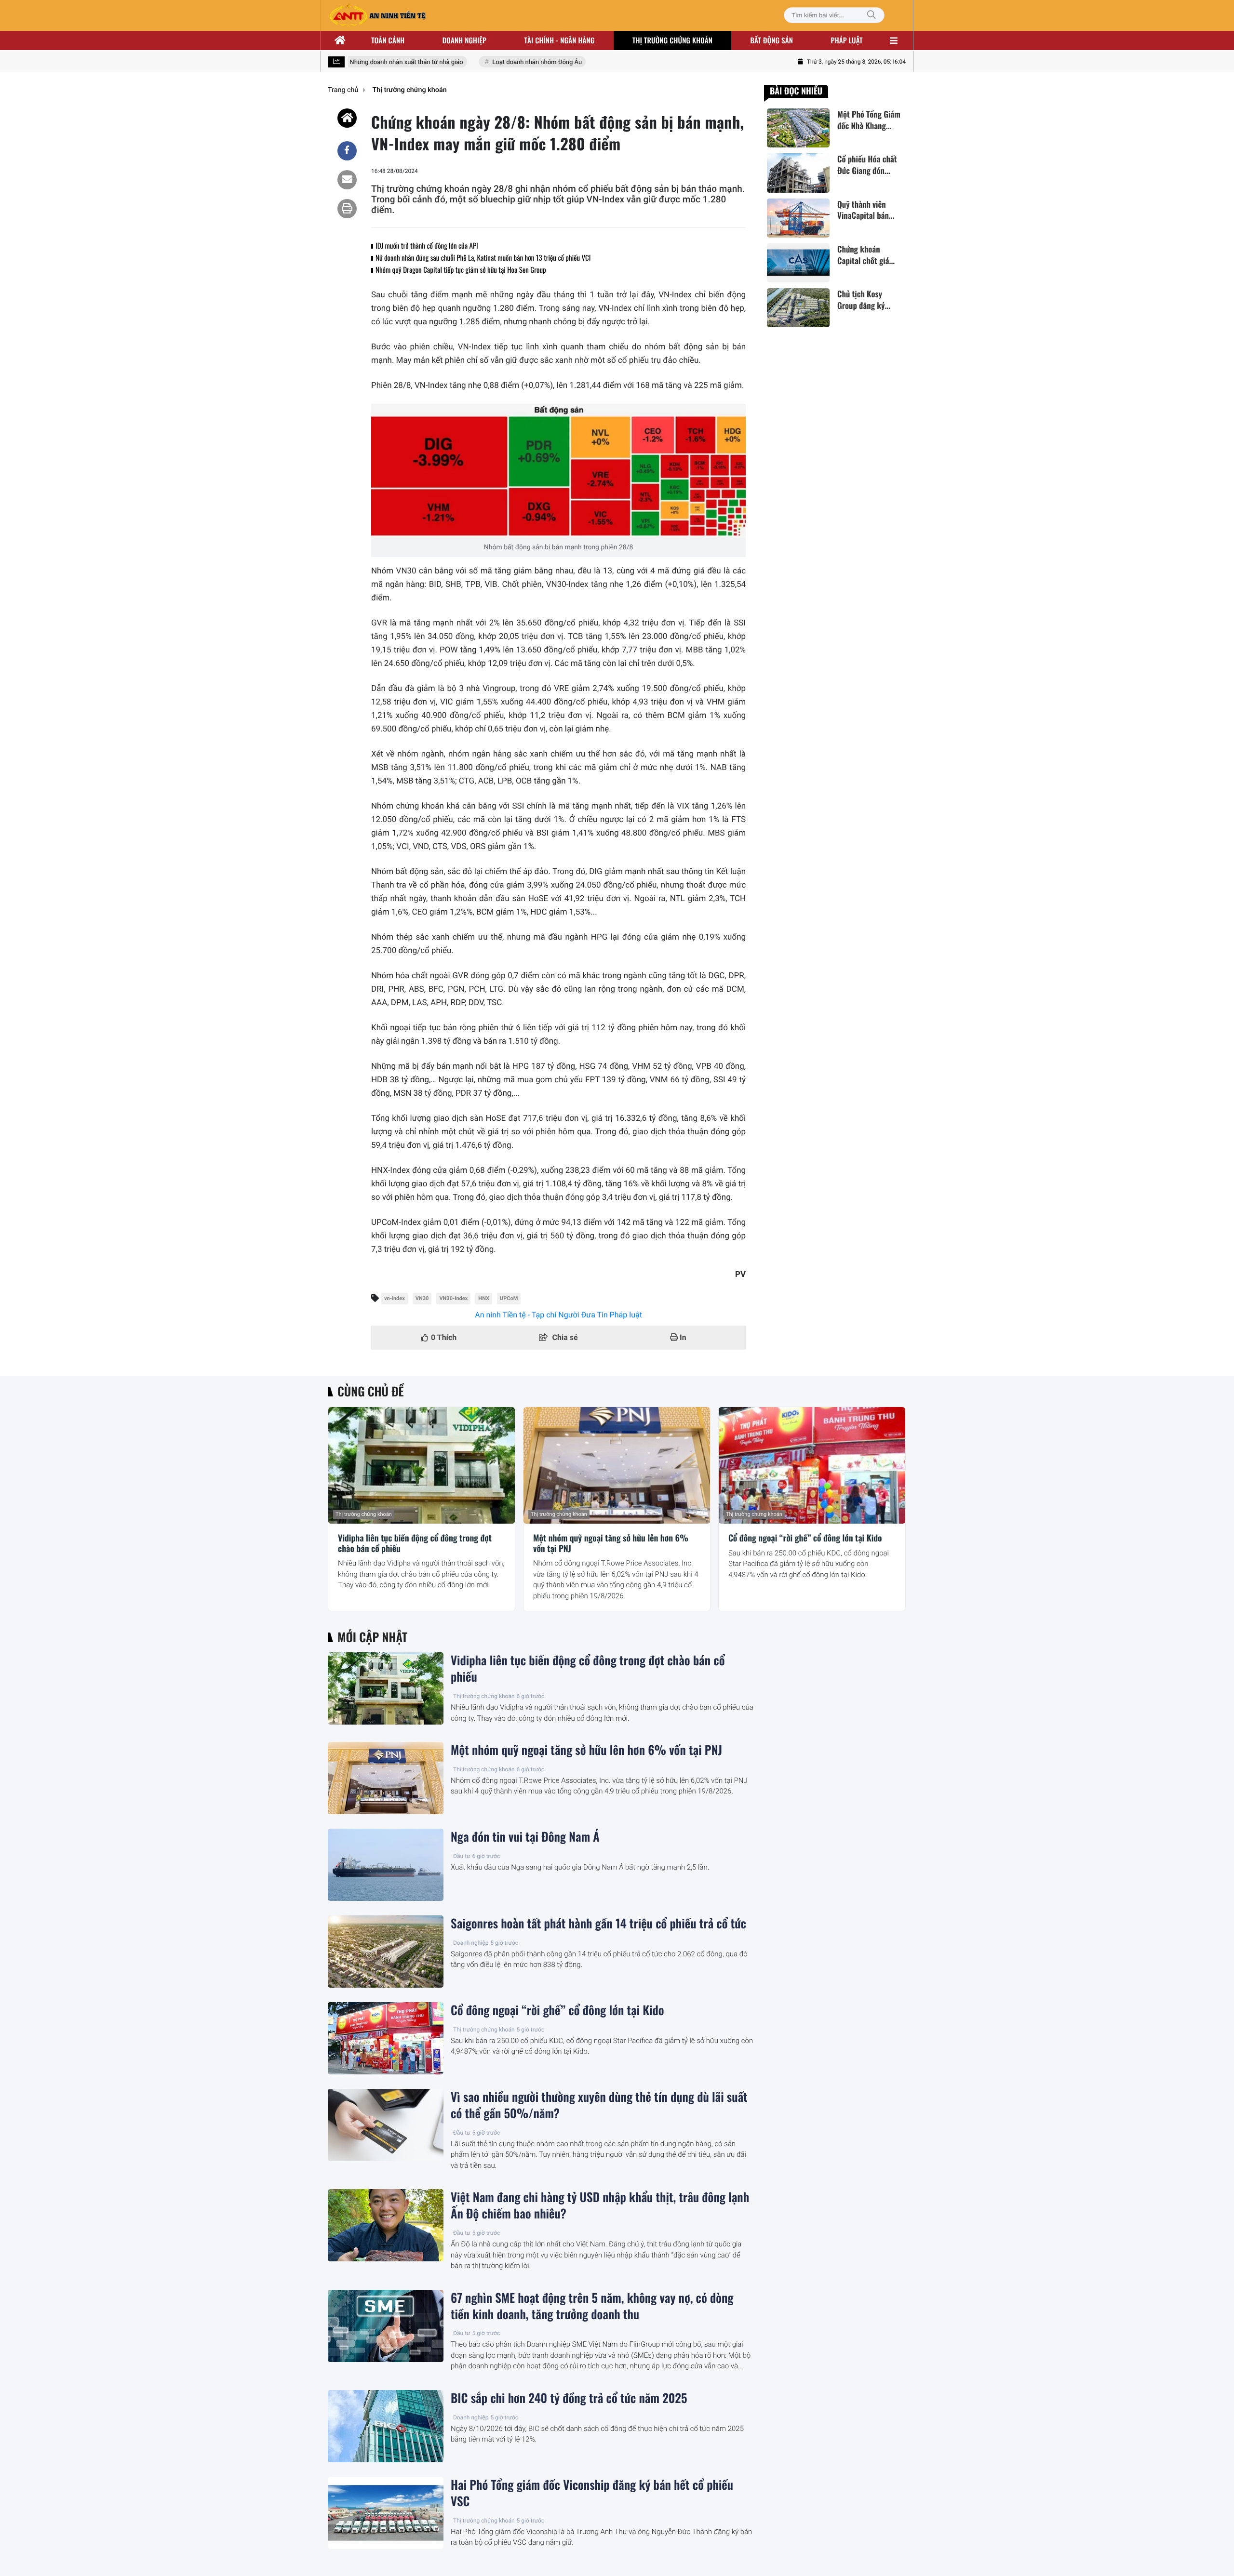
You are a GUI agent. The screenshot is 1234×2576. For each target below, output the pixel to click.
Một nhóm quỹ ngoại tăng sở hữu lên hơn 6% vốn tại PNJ (611, 1544)
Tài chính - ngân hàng (560, 40)
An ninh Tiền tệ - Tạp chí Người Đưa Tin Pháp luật (558, 1315)
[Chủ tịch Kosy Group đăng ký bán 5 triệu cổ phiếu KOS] (798, 308)
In (682, 1337)
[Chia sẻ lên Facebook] (347, 151)
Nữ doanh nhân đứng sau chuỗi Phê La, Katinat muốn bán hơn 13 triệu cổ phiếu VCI (483, 258)
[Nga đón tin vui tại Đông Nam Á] (386, 1865)
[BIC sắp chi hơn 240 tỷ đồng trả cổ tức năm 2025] (386, 2426)
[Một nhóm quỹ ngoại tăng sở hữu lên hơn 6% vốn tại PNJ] (617, 1465)
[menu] (894, 40)
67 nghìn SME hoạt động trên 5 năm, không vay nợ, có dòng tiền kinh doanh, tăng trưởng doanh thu (592, 2306)
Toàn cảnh (388, 40)
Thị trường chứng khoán (672, 40)
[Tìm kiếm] (872, 15)
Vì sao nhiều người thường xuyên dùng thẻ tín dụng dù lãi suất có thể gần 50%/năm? (599, 2105)
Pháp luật (847, 40)
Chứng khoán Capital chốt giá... (866, 255)
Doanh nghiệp (464, 40)
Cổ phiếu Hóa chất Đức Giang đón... (867, 165)
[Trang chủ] (340, 40)
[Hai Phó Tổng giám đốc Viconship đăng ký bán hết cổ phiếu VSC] (386, 2513)
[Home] (347, 118)
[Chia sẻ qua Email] (347, 180)
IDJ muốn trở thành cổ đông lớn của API (427, 246)
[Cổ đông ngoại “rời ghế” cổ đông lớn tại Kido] (812, 1465)
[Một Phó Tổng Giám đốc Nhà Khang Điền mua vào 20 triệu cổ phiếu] (798, 128)
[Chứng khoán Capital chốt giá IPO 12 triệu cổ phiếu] (798, 263)
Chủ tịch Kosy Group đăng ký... (864, 300)
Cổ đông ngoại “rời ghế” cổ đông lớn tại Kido (805, 1539)
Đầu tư (462, 1856)
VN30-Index (453, 1298)
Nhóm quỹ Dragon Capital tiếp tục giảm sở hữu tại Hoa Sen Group (461, 270)
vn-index (395, 1298)
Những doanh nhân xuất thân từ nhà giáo (382, 62)
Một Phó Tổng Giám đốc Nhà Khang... (869, 120)
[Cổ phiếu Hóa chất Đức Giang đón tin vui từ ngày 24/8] (798, 173)
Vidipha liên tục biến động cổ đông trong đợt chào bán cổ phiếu (415, 1544)
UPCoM (509, 1298)
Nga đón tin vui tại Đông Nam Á (525, 1837)
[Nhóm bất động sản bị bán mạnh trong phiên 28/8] (558, 471)
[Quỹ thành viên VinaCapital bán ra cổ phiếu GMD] (798, 218)
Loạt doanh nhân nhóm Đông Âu (512, 62)
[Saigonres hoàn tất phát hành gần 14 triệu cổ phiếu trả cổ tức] (386, 1952)
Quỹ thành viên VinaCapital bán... (866, 210)
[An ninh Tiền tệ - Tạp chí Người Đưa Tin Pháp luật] (377, 15)
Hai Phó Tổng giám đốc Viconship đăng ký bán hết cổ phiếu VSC (592, 2493)
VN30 (422, 1298)
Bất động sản (772, 40)
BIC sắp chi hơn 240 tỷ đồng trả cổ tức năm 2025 (569, 2398)
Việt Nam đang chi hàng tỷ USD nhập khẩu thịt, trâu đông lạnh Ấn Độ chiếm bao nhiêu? (600, 2205)
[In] (347, 209)
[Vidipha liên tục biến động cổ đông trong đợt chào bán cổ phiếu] (422, 1465)
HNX (484, 1298)
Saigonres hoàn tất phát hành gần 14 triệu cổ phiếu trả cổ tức (598, 1924)
